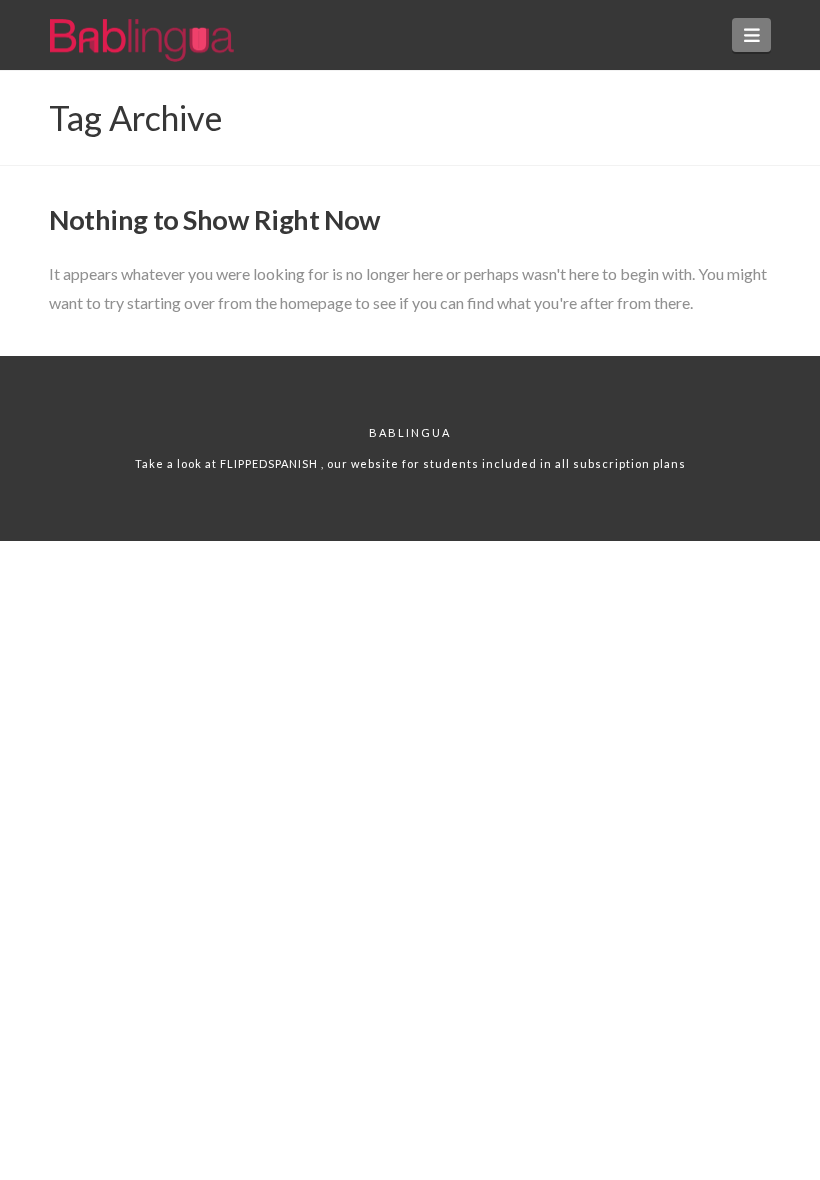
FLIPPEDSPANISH (270, 463)
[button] (751, 35)
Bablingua (410, 432)
